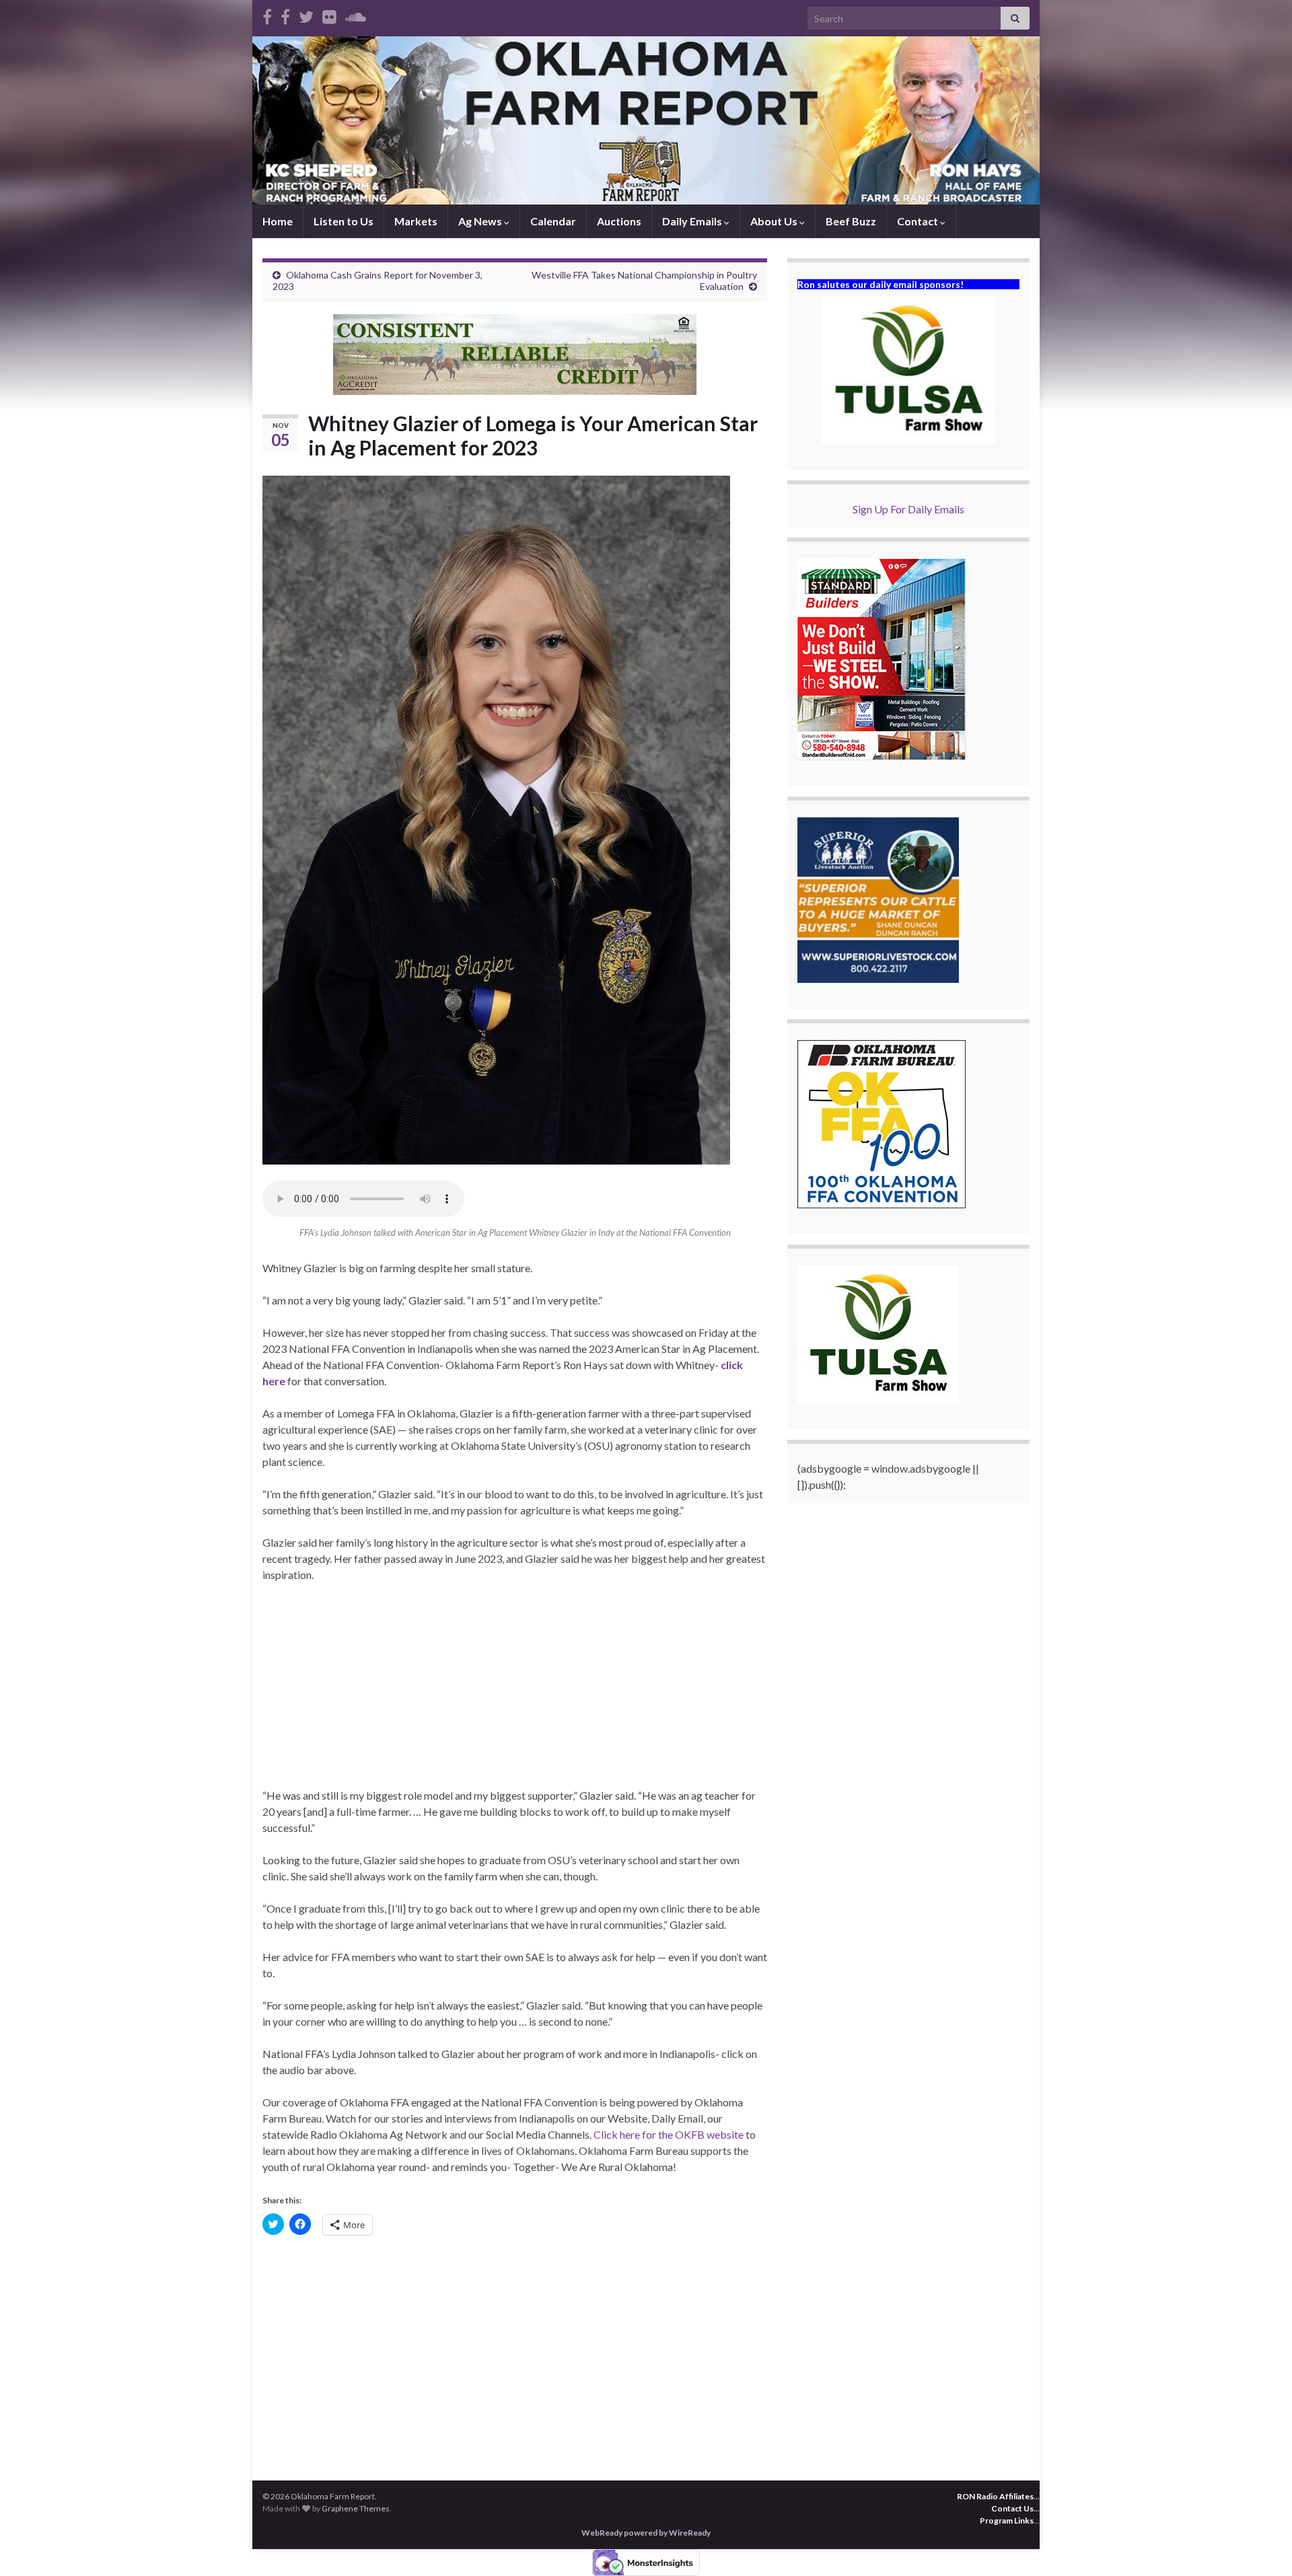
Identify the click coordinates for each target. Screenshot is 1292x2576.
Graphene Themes (356, 2508)
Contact (919, 221)
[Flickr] (329, 14)
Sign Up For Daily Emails (908, 509)
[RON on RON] (306, 14)
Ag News (481, 221)
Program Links (1007, 2520)
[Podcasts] (356, 14)
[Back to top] (1262, 2546)
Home (278, 221)
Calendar (553, 221)
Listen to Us (344, 221)
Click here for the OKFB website (669, 2134)
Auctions (619, 221)
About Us (775, 221)
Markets (416, 221)
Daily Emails (693, 221)
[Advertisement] (515, 1693)
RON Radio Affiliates (995, 2496)
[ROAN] (267, 14)
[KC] (285, 14)
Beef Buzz (851, 221)
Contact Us (1012, 2508)
